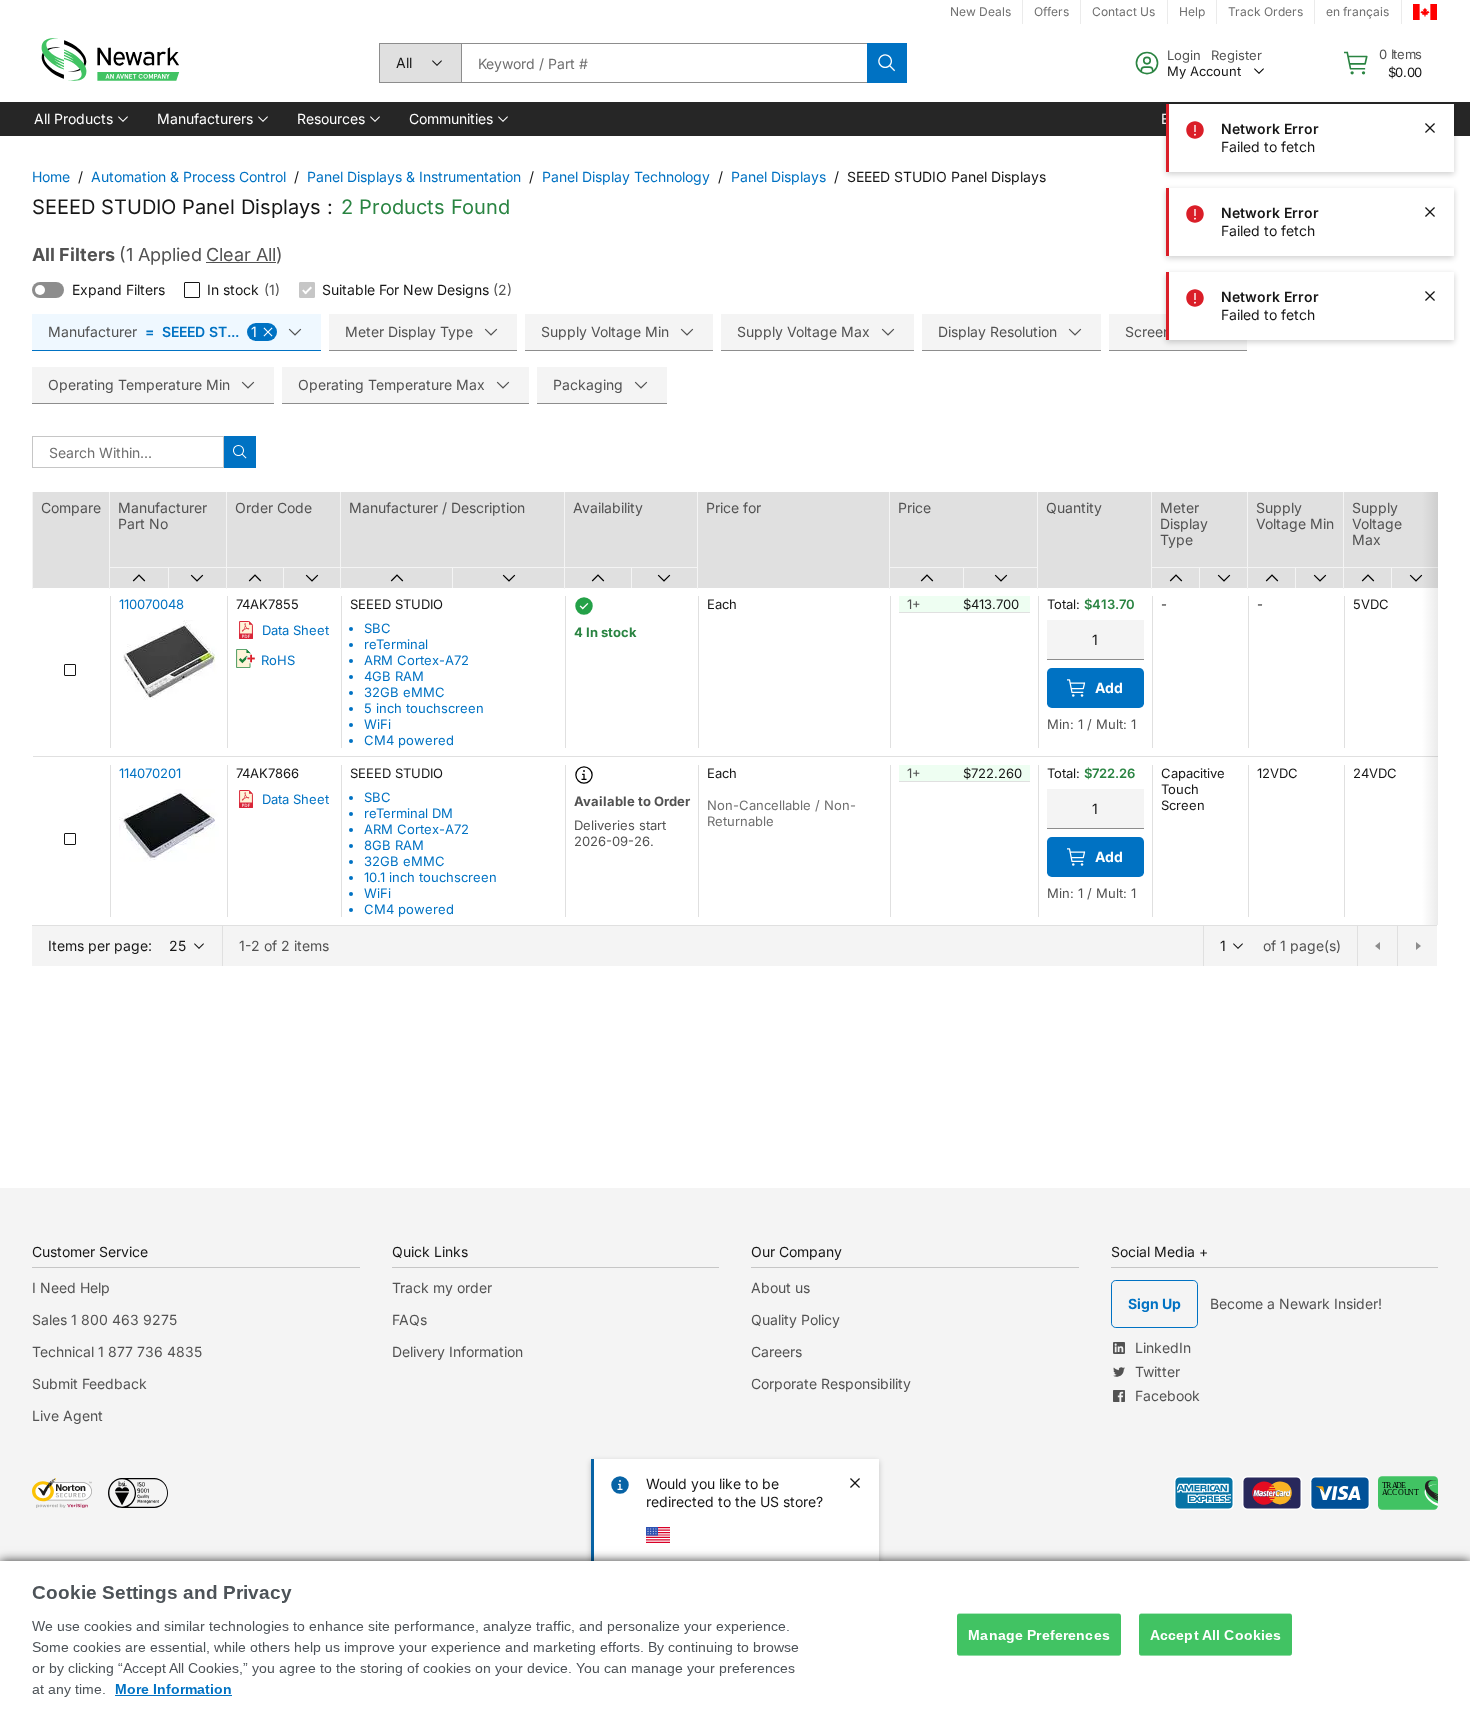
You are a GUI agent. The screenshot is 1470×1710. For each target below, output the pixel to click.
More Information (173, 1689)
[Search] (887, 63)
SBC (377, 628)
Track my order (442, 1287)
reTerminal (396, 644)
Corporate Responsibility (831, 1383)
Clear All (241, 254)
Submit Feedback (89, 1383)
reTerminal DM (408, 813)
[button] (79, 119)
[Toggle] (48, 290)
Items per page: (100, 945)
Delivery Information (457, 1351)
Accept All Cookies (1216, 1634)
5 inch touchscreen (424, 708)
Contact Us (1123, 11)
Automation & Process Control (188, 176)
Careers (776, 1351)
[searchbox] (664, 63)
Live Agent (67, 1415)
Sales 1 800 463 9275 (104, 1319)
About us (780, 1287)
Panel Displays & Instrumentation (414, 176)
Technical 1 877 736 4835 (117, 1351)
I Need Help (71, 1287)
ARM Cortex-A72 (416, 660)
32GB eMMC (404, 692)
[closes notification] (1430, 44)
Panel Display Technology (626, 176)
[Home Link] (108, 63)
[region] (735, 1635)
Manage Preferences (1039, 1634)
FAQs (409, 1319)
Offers (1051, 11)
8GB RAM (394, 845)
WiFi (377, 724)
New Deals (980, 11)
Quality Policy (795, 1319)
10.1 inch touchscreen (430, 877)
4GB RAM (394, 676)
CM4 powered (409, 740)
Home (51, 176)
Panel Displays (778, 176)
